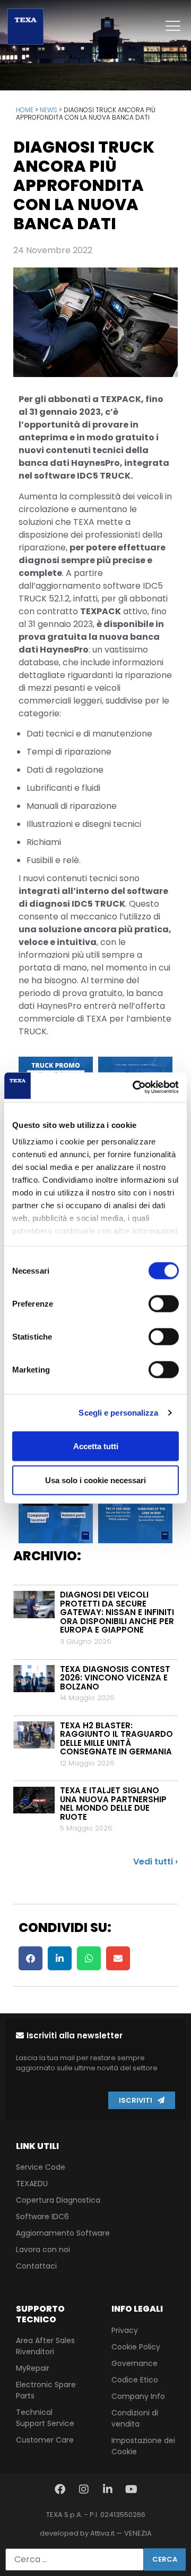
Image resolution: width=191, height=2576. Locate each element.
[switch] (164, 1303)
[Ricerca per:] (75, 2560)
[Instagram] (84, 2489)
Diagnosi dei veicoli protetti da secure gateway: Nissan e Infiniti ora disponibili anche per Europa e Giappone (117, 1612)
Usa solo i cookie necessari (95, 1480)
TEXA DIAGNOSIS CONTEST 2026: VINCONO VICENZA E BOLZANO (115, 1678)
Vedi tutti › (155, 1862)
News (49, 110)
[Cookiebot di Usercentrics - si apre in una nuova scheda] (135, 1088)
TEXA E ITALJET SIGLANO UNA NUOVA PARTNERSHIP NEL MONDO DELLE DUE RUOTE (113, 1804)
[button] (31, 1958)
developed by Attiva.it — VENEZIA (96, 2533)
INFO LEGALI (137, 2309)
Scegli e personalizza (118, 1413)
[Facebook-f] (60, 2489)
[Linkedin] (108, 2489)
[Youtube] (132, 2489)
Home (25, 110)
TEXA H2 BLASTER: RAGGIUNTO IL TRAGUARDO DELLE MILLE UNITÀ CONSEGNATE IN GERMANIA (116, 1739)
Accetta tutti (96, 1446)
